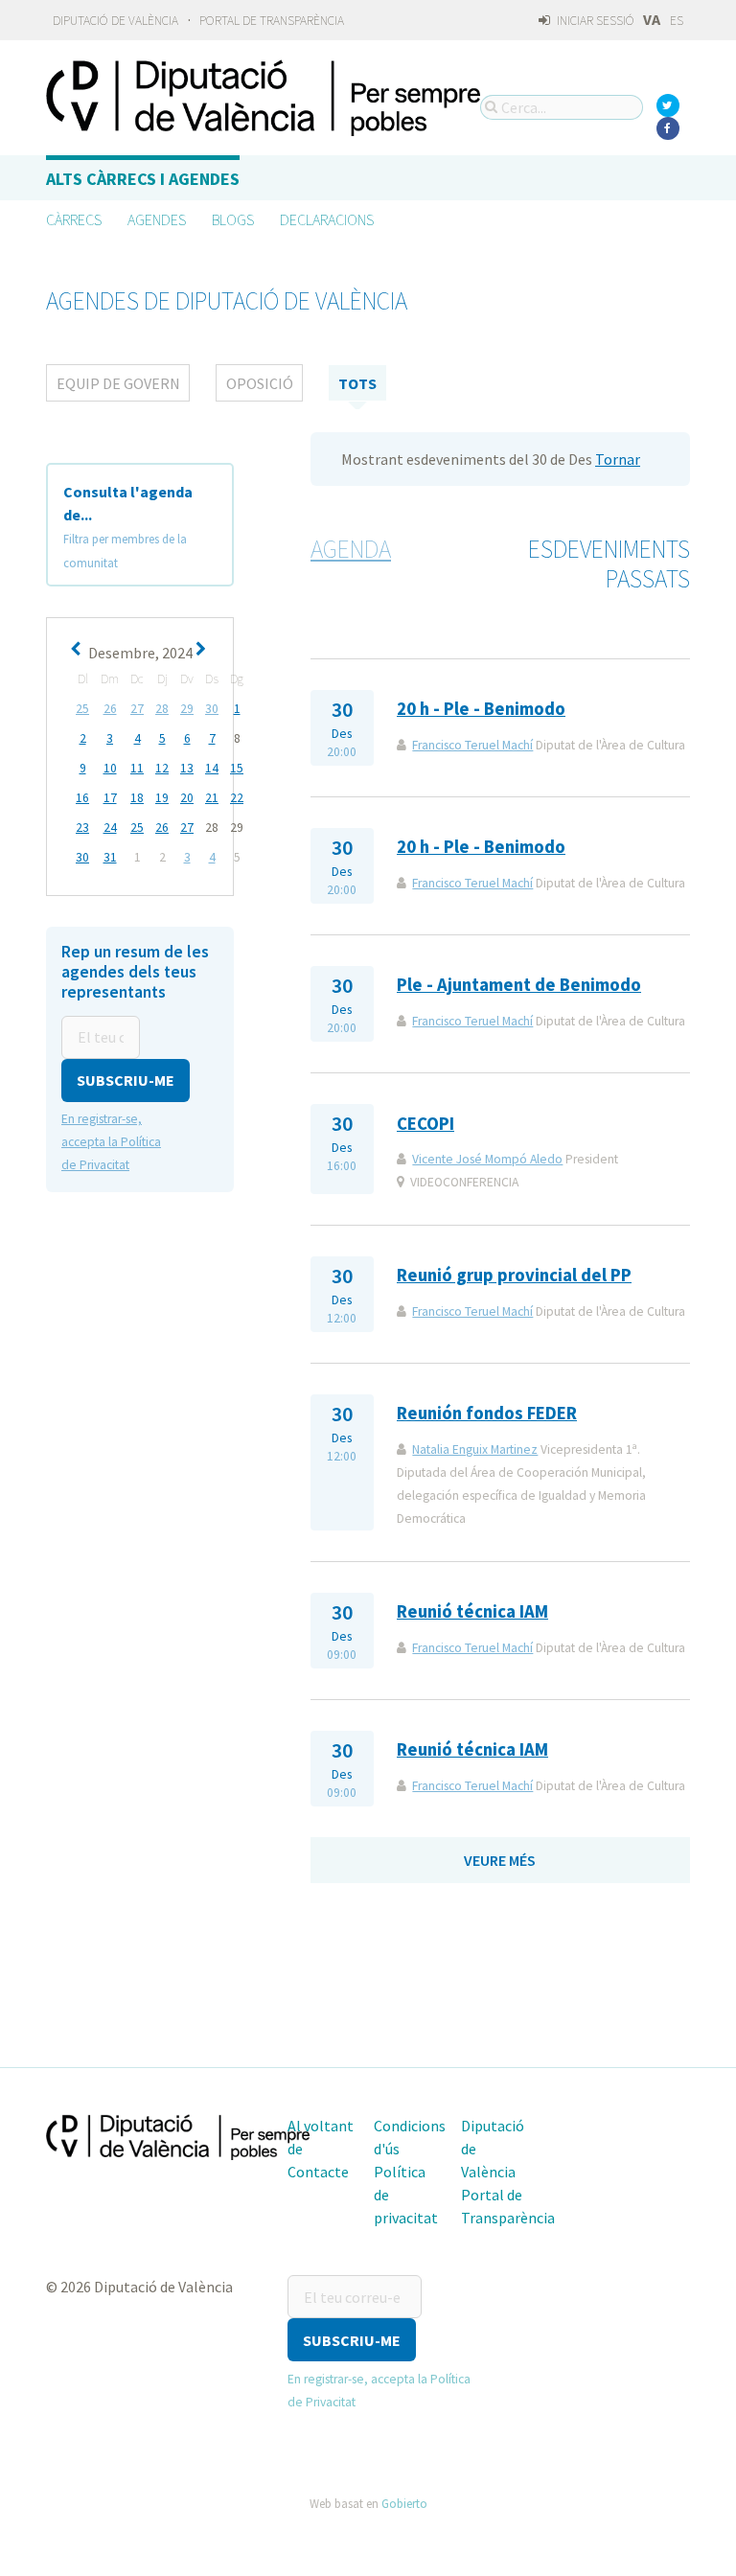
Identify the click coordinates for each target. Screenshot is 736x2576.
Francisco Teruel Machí (472, 745)
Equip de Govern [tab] (118, 383)
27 (137, 709)
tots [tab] (357, 383)
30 (212, 709)
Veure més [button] (500, 1860)
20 (187, 798)
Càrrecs (74, 219)
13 (187, 768)
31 (110, 857)
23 (82, 828)
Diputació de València (115, 21)
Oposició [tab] (260, 383)
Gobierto (404, 2503)
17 (110, 798)
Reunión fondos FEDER (487, 1413)
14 (212, 768)
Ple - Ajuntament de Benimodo (519, 985)
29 (187, 709)
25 (82, 709)
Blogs (233, 219)
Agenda (351, 549)
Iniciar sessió (594, 21)
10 (110, 768)
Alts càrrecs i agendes (143, 179)
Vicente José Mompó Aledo (487, 1159)
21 (212, 798)
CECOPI (425, 1124)
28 (162, 709)
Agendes (157, 219)
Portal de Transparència (272, 21)
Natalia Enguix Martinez (475, 1449)
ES (677, 21)
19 (162, 798)
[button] (126, 1081)
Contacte (318, 2172)
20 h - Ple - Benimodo (481, 709)
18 (137, 798)
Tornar (618, 459)
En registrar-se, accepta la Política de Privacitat (111, 1142)
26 (110, 709)
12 (162, 768)
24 (110, 828)
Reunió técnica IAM (472, 1611)
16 (82, 798)
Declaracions (327, 219)
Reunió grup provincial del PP (514, 1275)
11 (137, 768)
